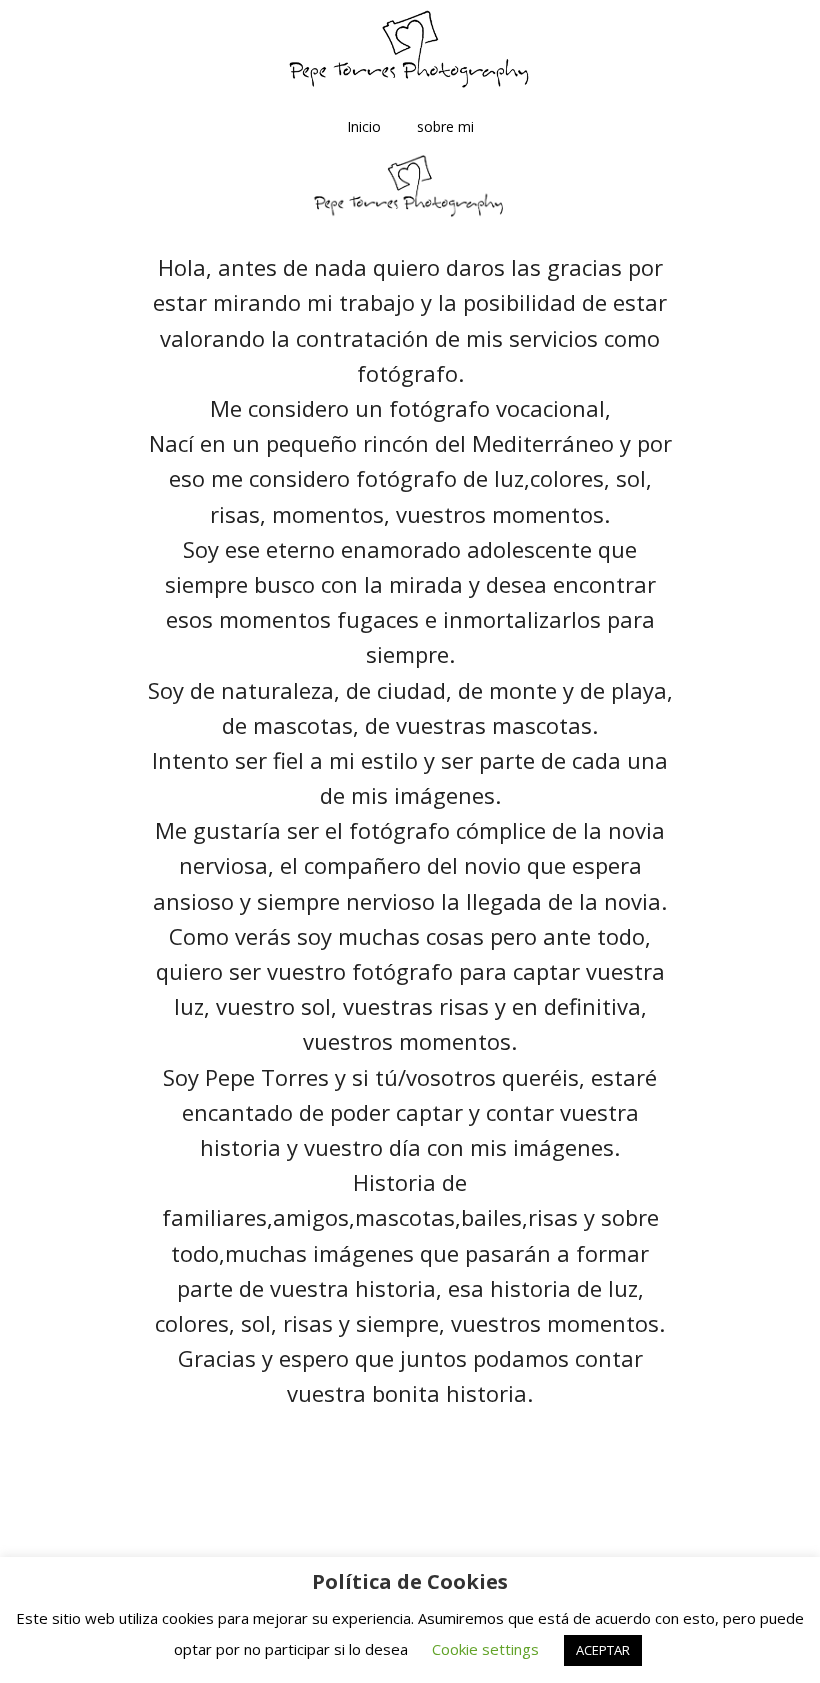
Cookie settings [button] (485, 1649)
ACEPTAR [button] (603, 1650)
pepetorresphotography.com (410, 50)
